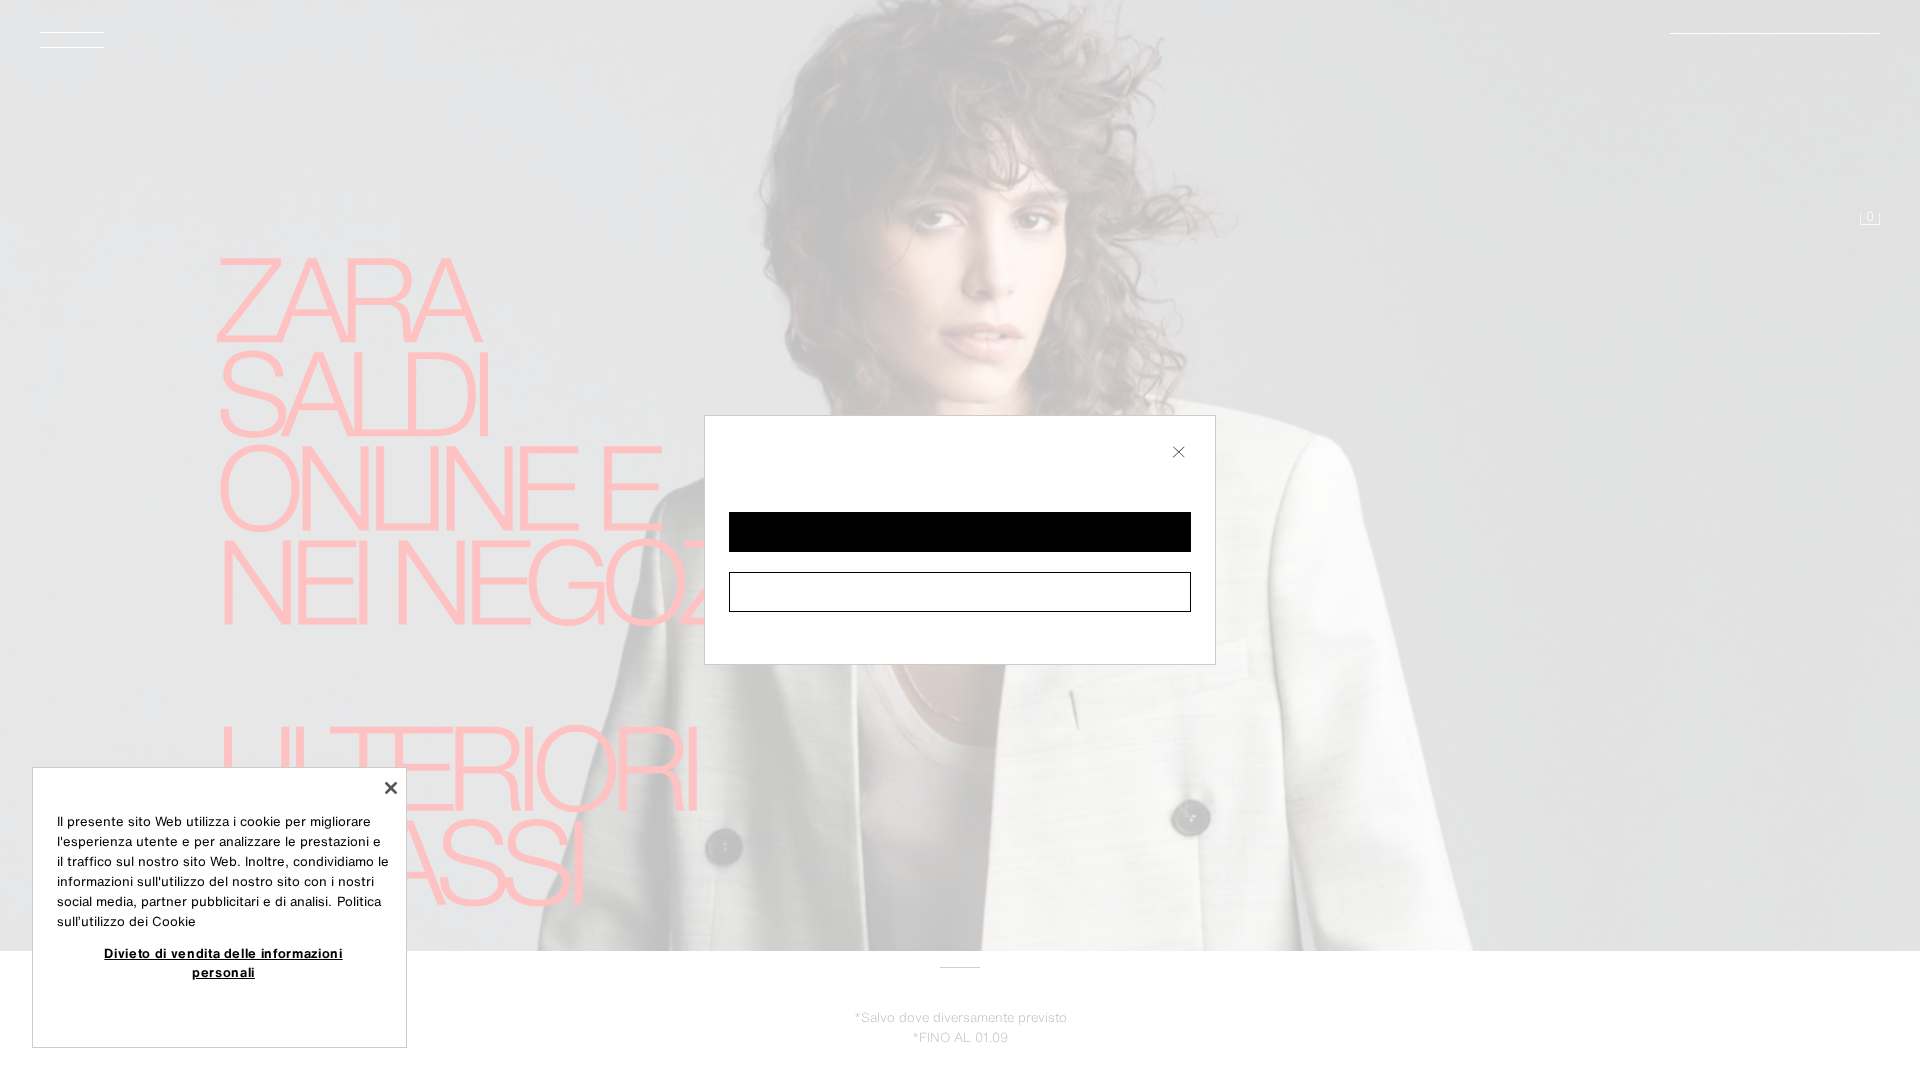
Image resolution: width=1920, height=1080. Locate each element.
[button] (960, 532)
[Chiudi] (391, 788)
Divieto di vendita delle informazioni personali (223, 962)
